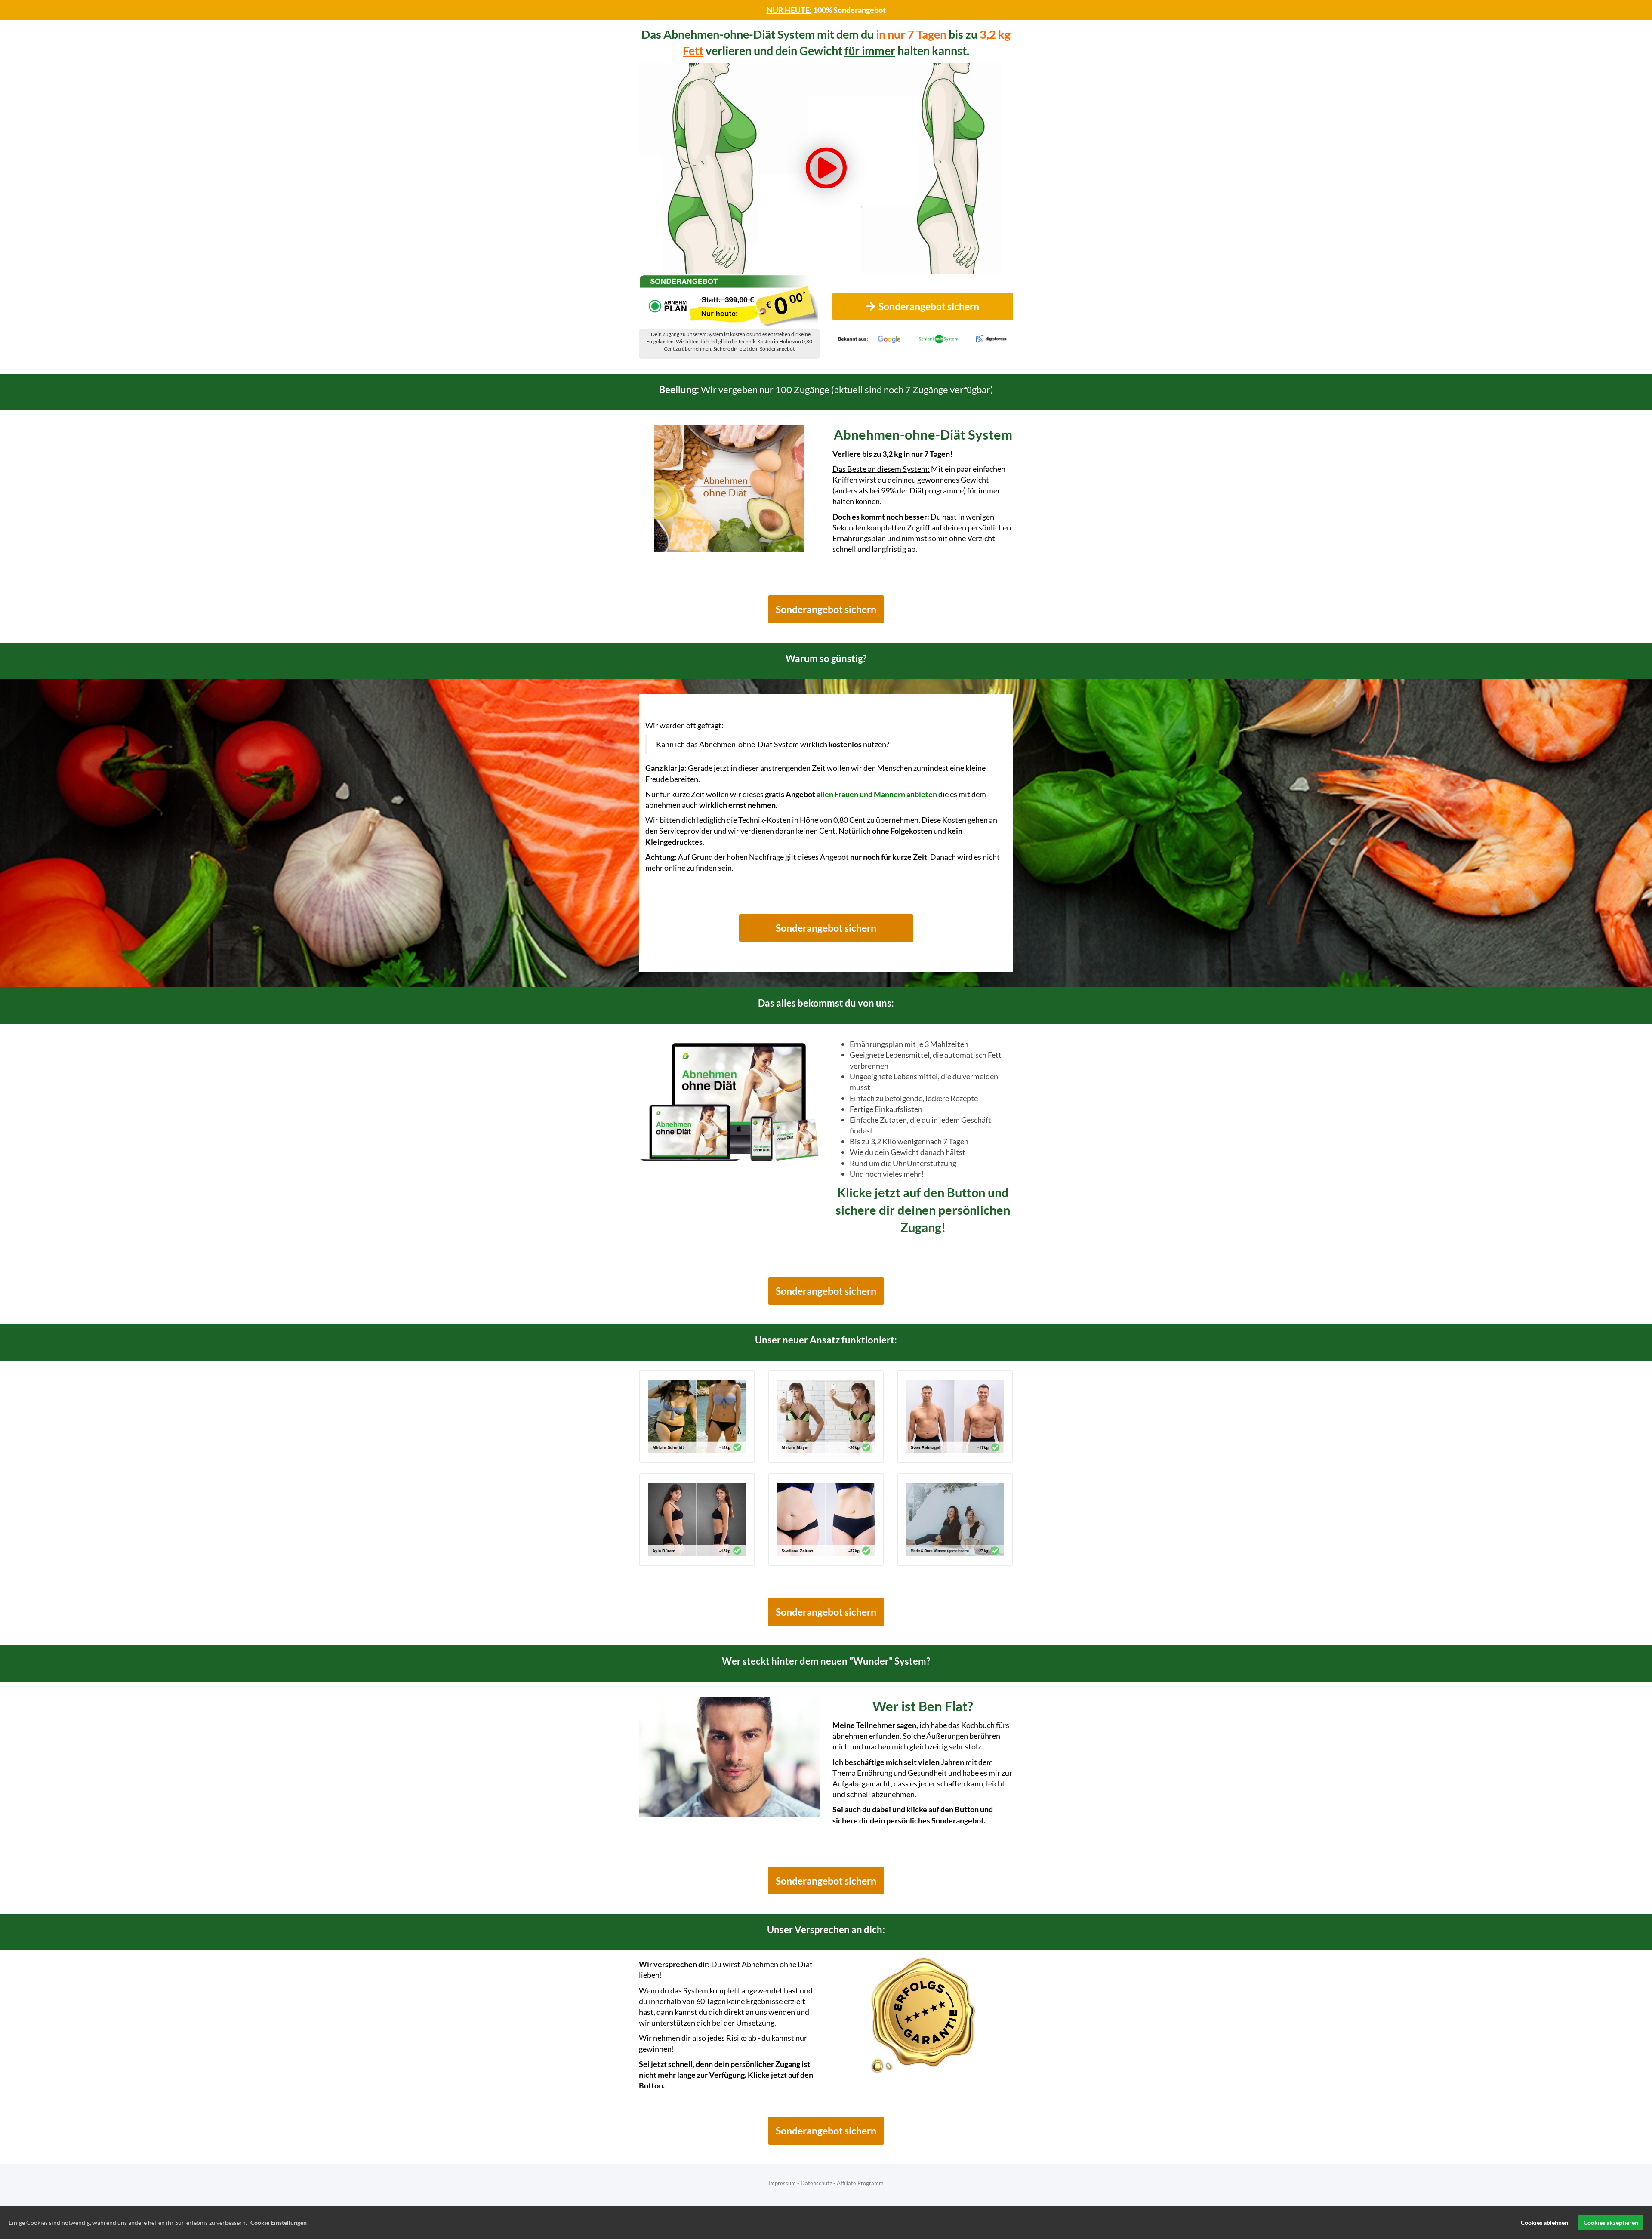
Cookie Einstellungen (279, 2222)
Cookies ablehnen (1544, 2222)
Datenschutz (816, 2183)
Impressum (782, 2183)
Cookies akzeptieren (1611, 2222)
